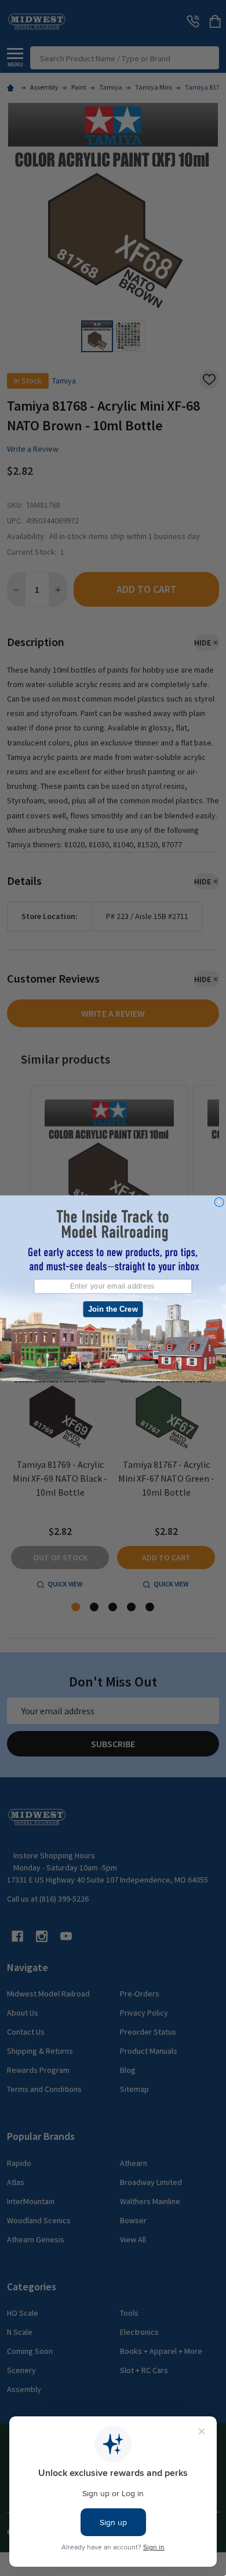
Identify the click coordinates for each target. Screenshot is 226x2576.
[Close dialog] (219, 1202)
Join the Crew (113, 1309)
